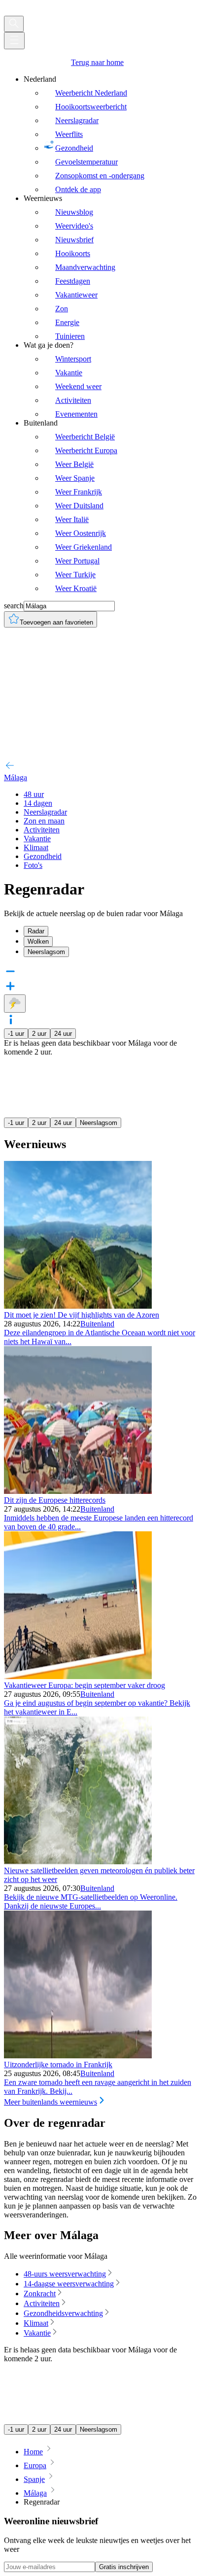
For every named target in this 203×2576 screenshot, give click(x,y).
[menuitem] (111, 134)
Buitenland (97, 1324)
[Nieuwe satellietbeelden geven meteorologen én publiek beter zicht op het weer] (78, 1862)
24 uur (63, 1034)
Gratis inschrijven (124, 2567)
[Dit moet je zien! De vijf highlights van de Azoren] (78, 1306)
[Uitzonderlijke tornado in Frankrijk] (78, 2056)
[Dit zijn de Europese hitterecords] (78, 1491)
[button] (101, 1021)
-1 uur (16, 1034)
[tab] (111, 931)
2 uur (39, 1034)
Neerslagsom (99, 1123)
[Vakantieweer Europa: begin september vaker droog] (78, 1676)
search (14, 606)
